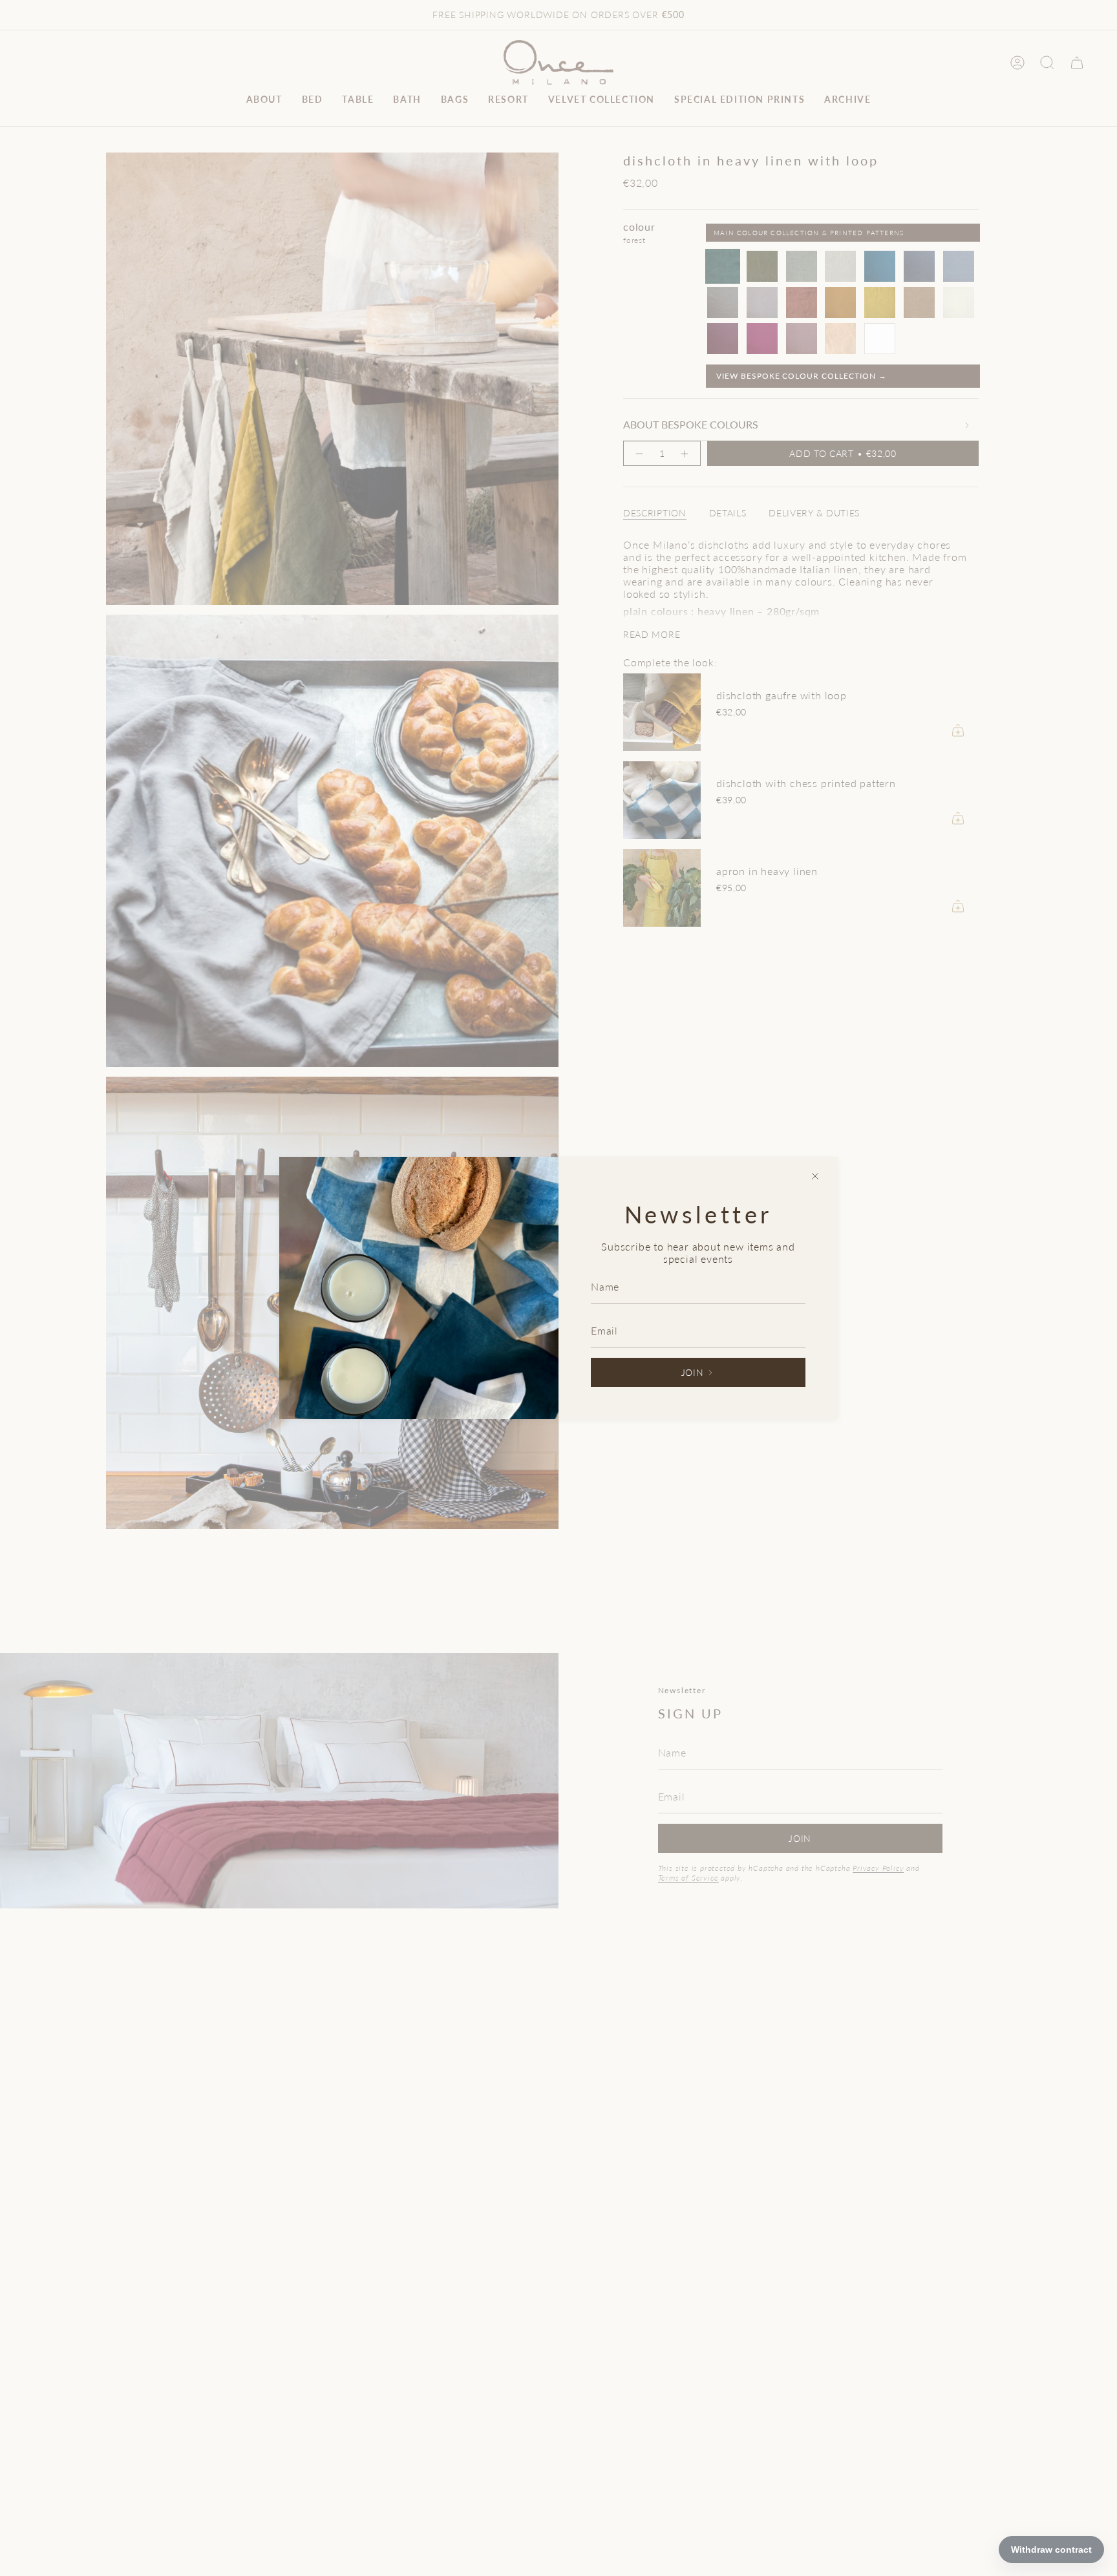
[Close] (815, 1176)
